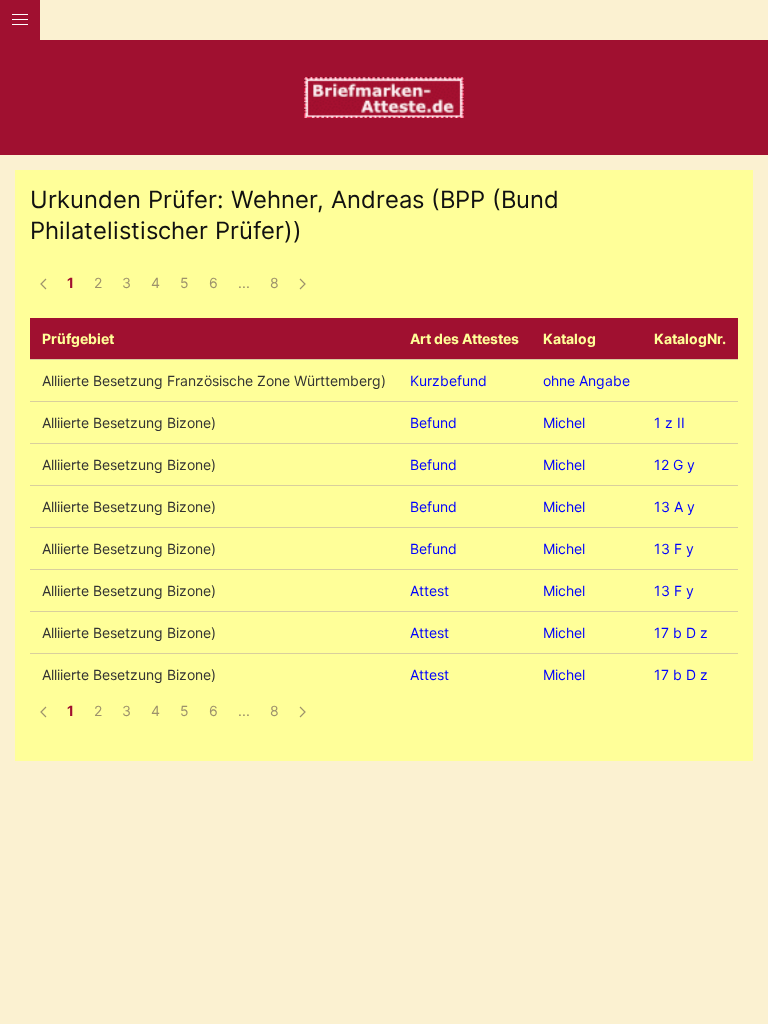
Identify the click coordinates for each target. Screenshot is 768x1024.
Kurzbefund (448, 380)
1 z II (669, 422)
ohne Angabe (586, 380)
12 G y (674, 464)
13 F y (674, 548)
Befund (433, 422)
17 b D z (681, 632)
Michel (564, 422)
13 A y (674, 506)
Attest (429, 590)
